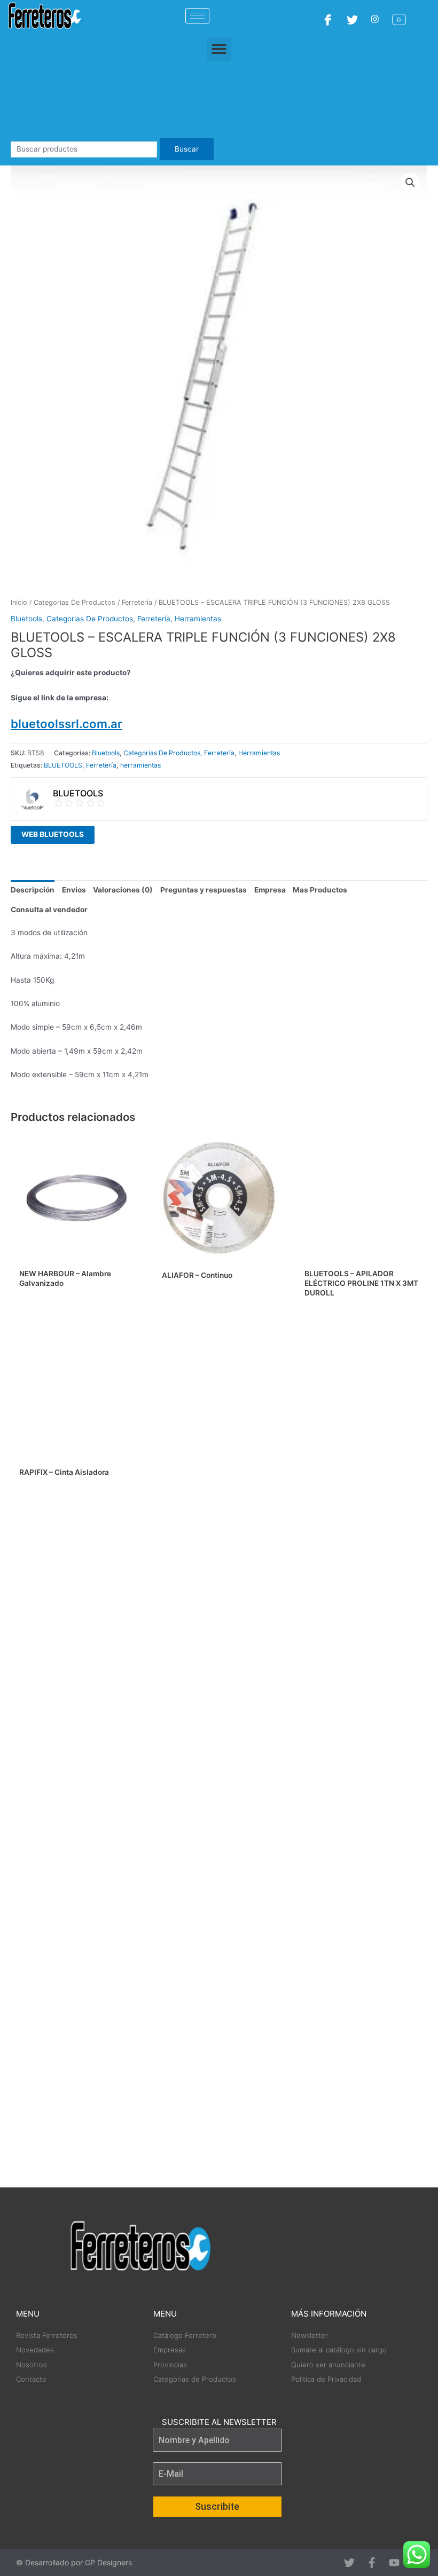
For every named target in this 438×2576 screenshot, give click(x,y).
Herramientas (198, 619)
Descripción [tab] (33, 890)
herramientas (140, 765)
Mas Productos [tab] (320, 890)
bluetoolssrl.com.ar (67, 724)
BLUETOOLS (63, 765)
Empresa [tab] (270, 890)
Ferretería (137, 602)
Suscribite (217, 2506)
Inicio (19, 602)
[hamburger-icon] (197, 16)
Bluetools (26, 619)
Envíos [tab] (74, 890)
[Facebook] (329, 19)
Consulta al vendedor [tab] (49, 910)
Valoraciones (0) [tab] (123, 890)
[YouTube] (400, 19)
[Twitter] (354, 19)
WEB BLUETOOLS (53, 834)
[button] (219, 49)
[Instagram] (376, 19)
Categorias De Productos (75, 602)
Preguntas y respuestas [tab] (204, 890)
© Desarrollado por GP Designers (74, 2562)
